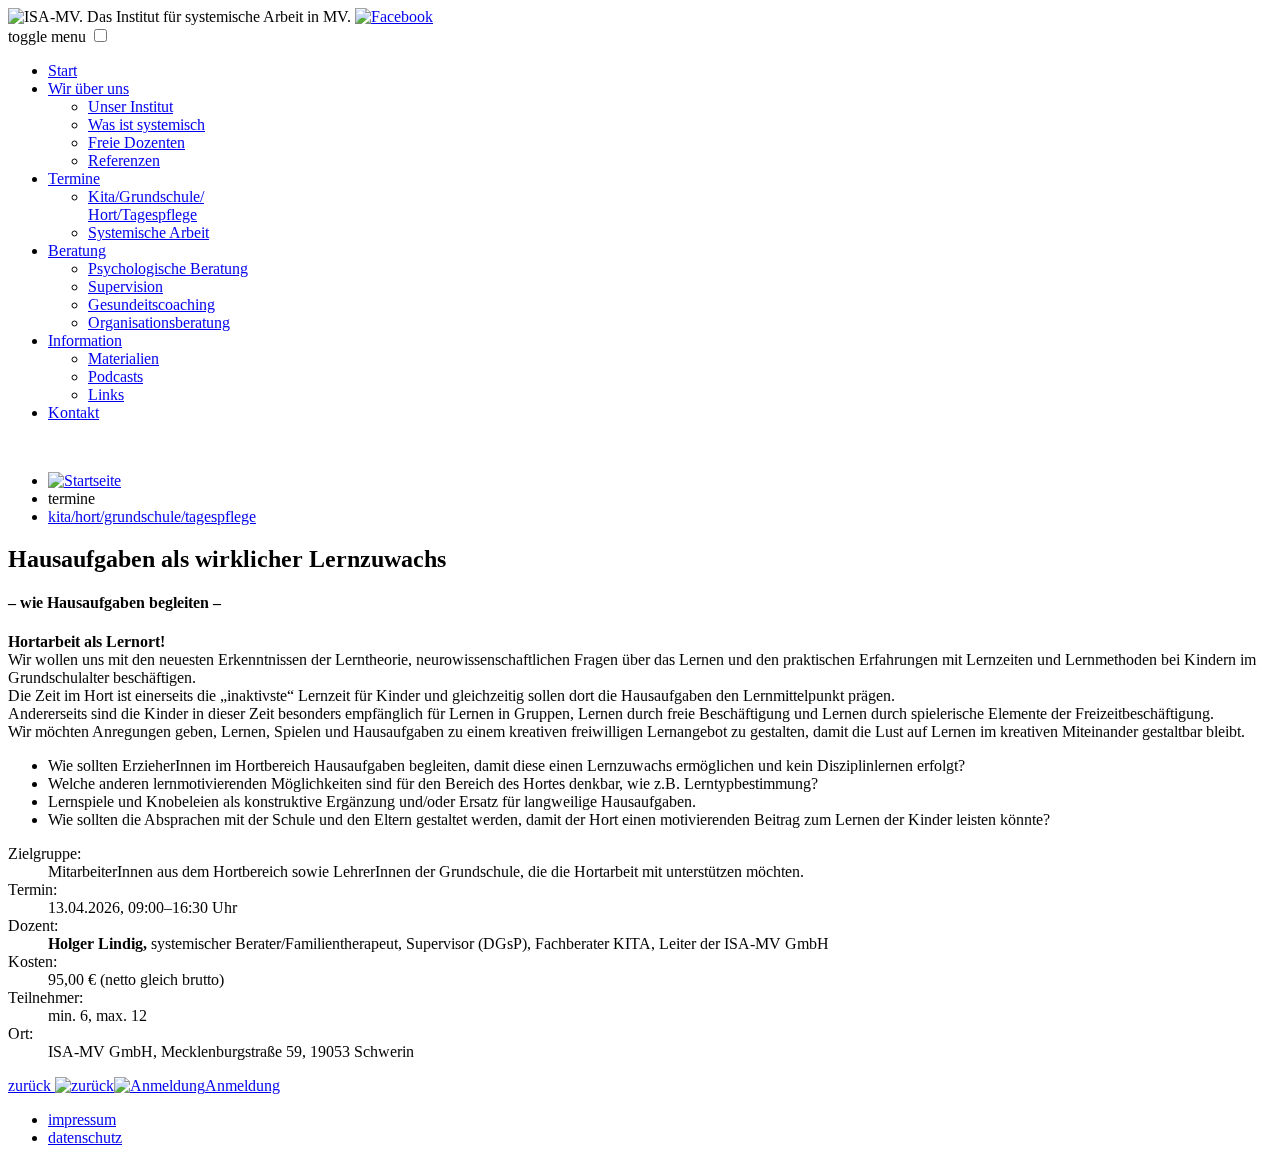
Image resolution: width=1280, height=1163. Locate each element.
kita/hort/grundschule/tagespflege (152, 516)
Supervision (125, 286)
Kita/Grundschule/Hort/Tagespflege (146, 205)
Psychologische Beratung (168, 268)
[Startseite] (84, 480)
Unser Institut (130, 106)
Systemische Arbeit (148, 232)
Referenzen (124, 160)
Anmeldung (242, 1085)
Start (62, 70)
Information (85, 340)
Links (106, 394)
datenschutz (85, 1137)
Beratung (77, 250)
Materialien (123, 358)
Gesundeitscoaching (151, 304)
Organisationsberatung (159, 322)
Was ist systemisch (146, 124)
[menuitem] (660, 71)
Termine (74, 178)
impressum (82, 1119)
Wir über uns (88, 88)
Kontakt (73, 412)
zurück (31, 1085)
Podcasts (115, 376)
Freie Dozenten (136, 142)
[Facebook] (394, 16)
